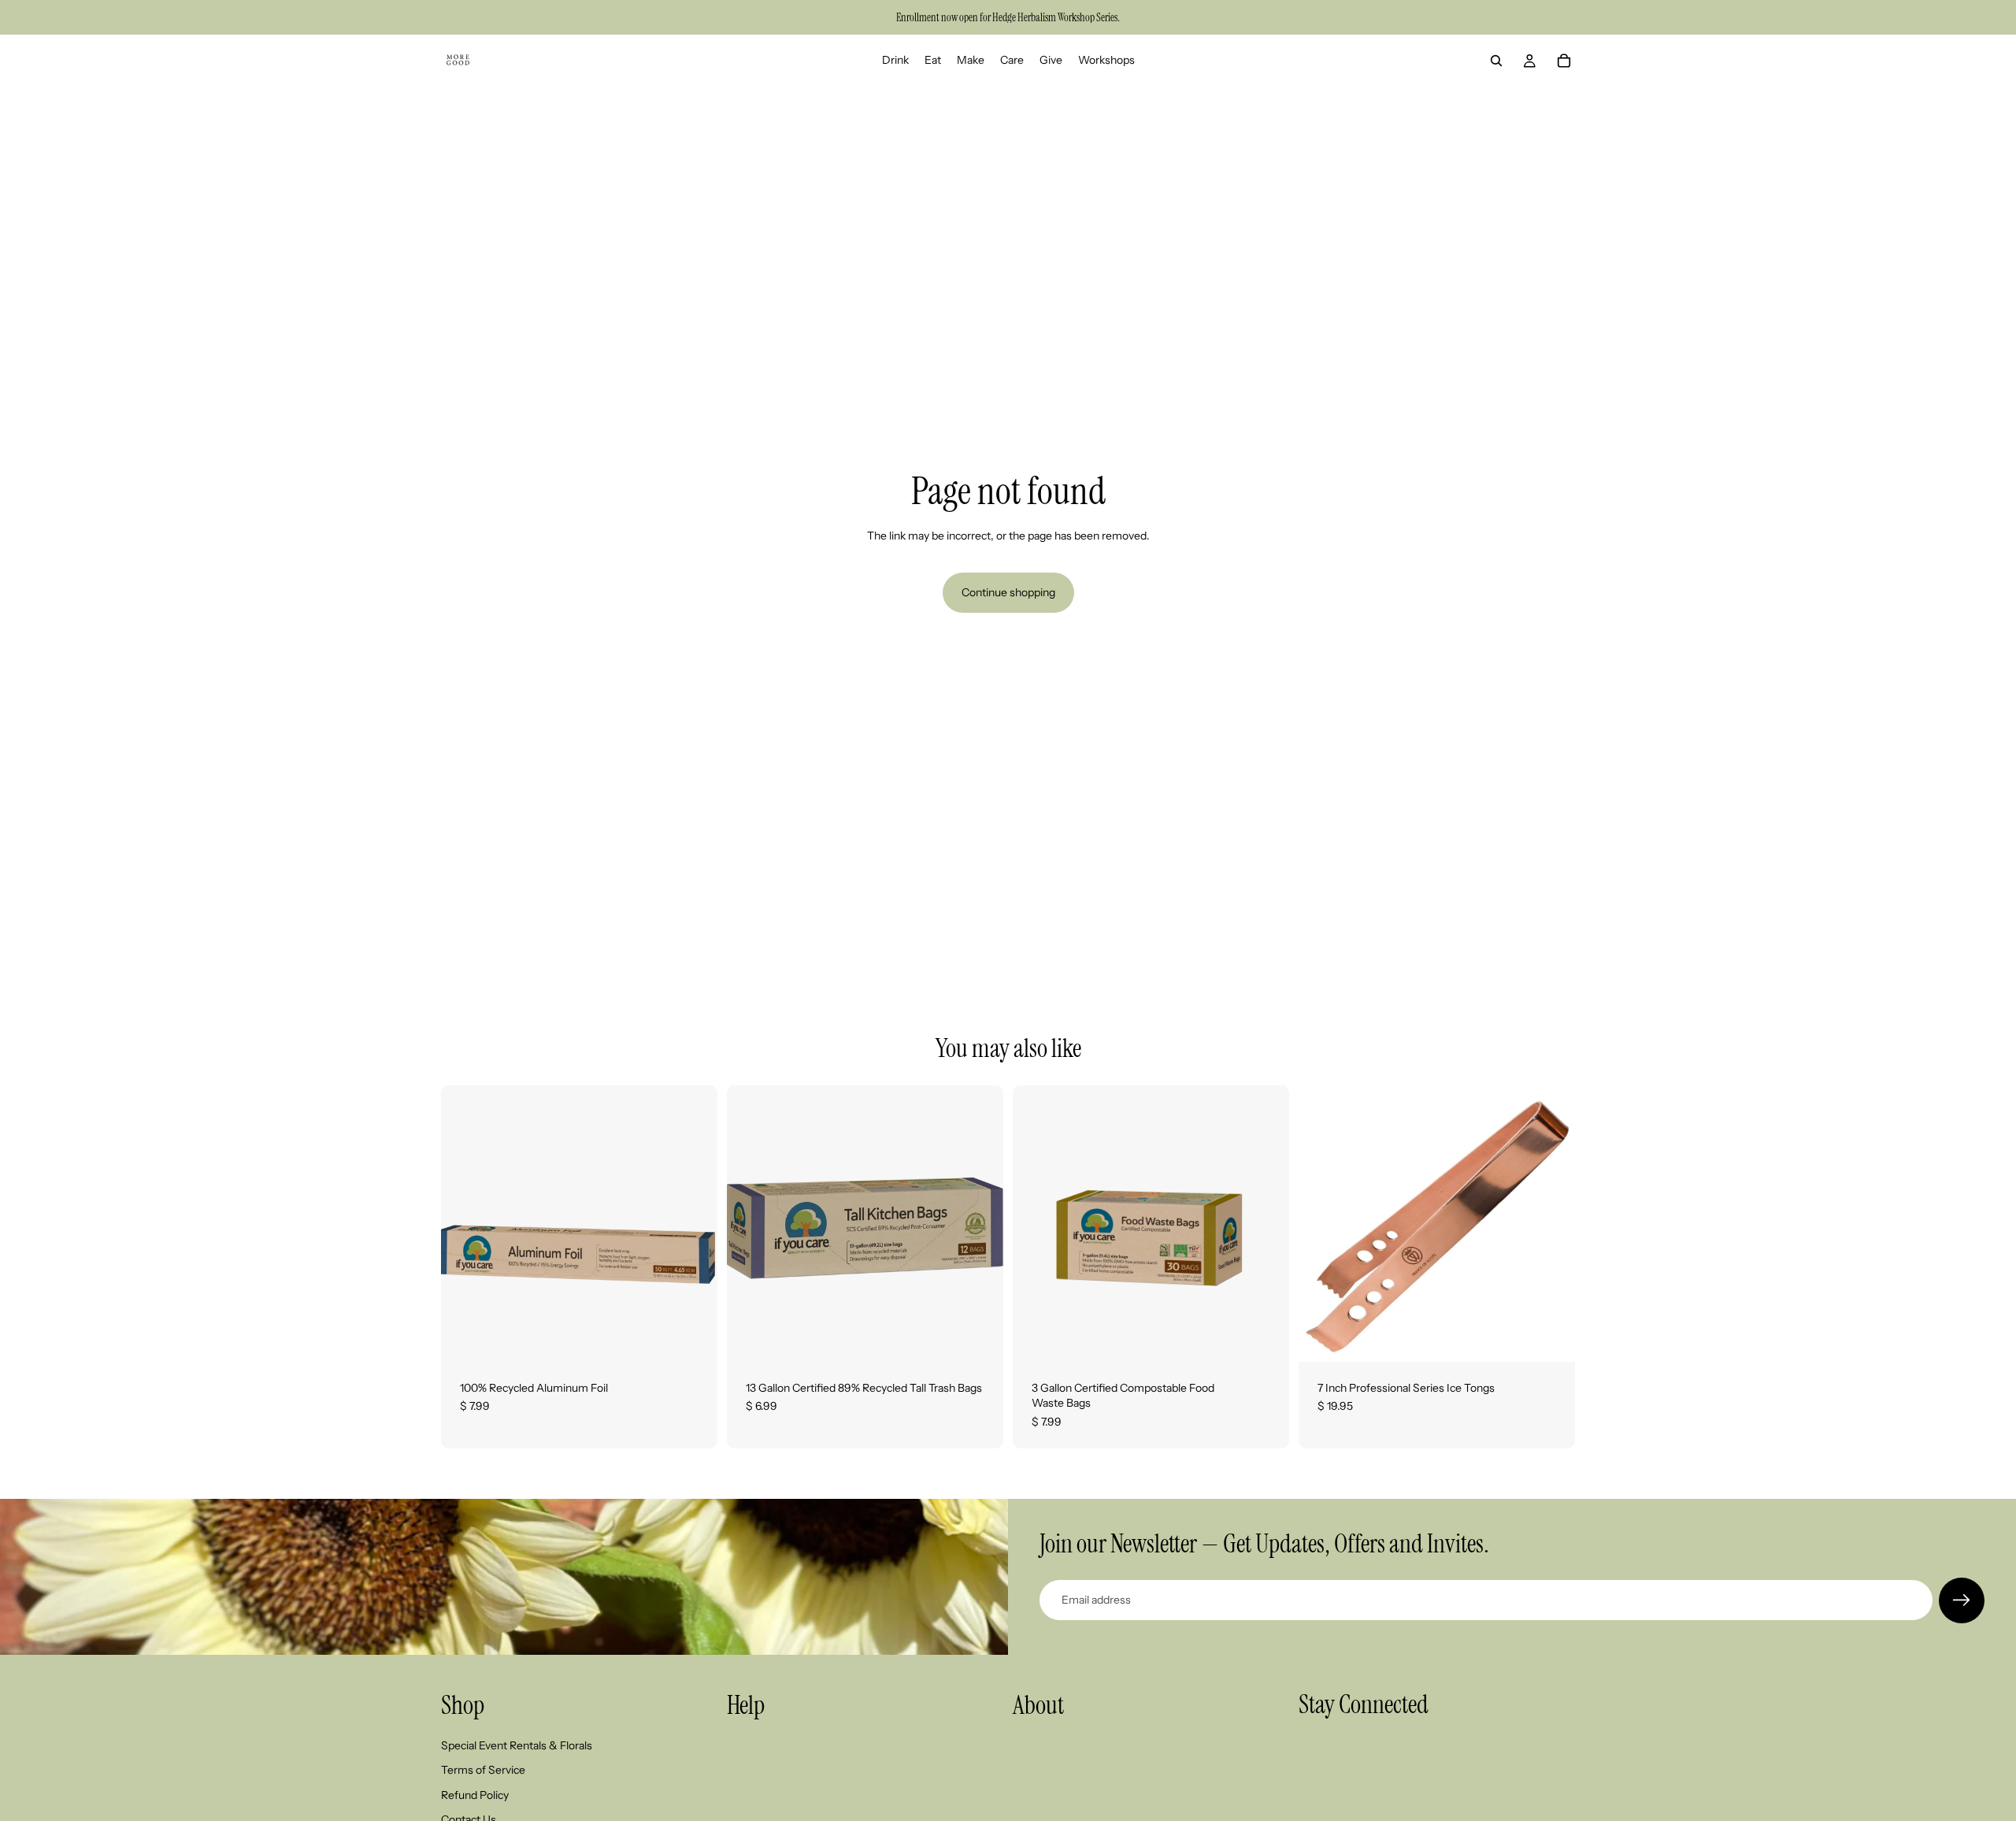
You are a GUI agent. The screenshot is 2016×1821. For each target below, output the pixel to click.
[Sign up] (1962, 1600)
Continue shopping (1008, 592)
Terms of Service (483, 1770)
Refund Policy (475, 1794)
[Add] (693, 1337)
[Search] (1496, 61)
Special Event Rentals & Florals (517, 1745)
